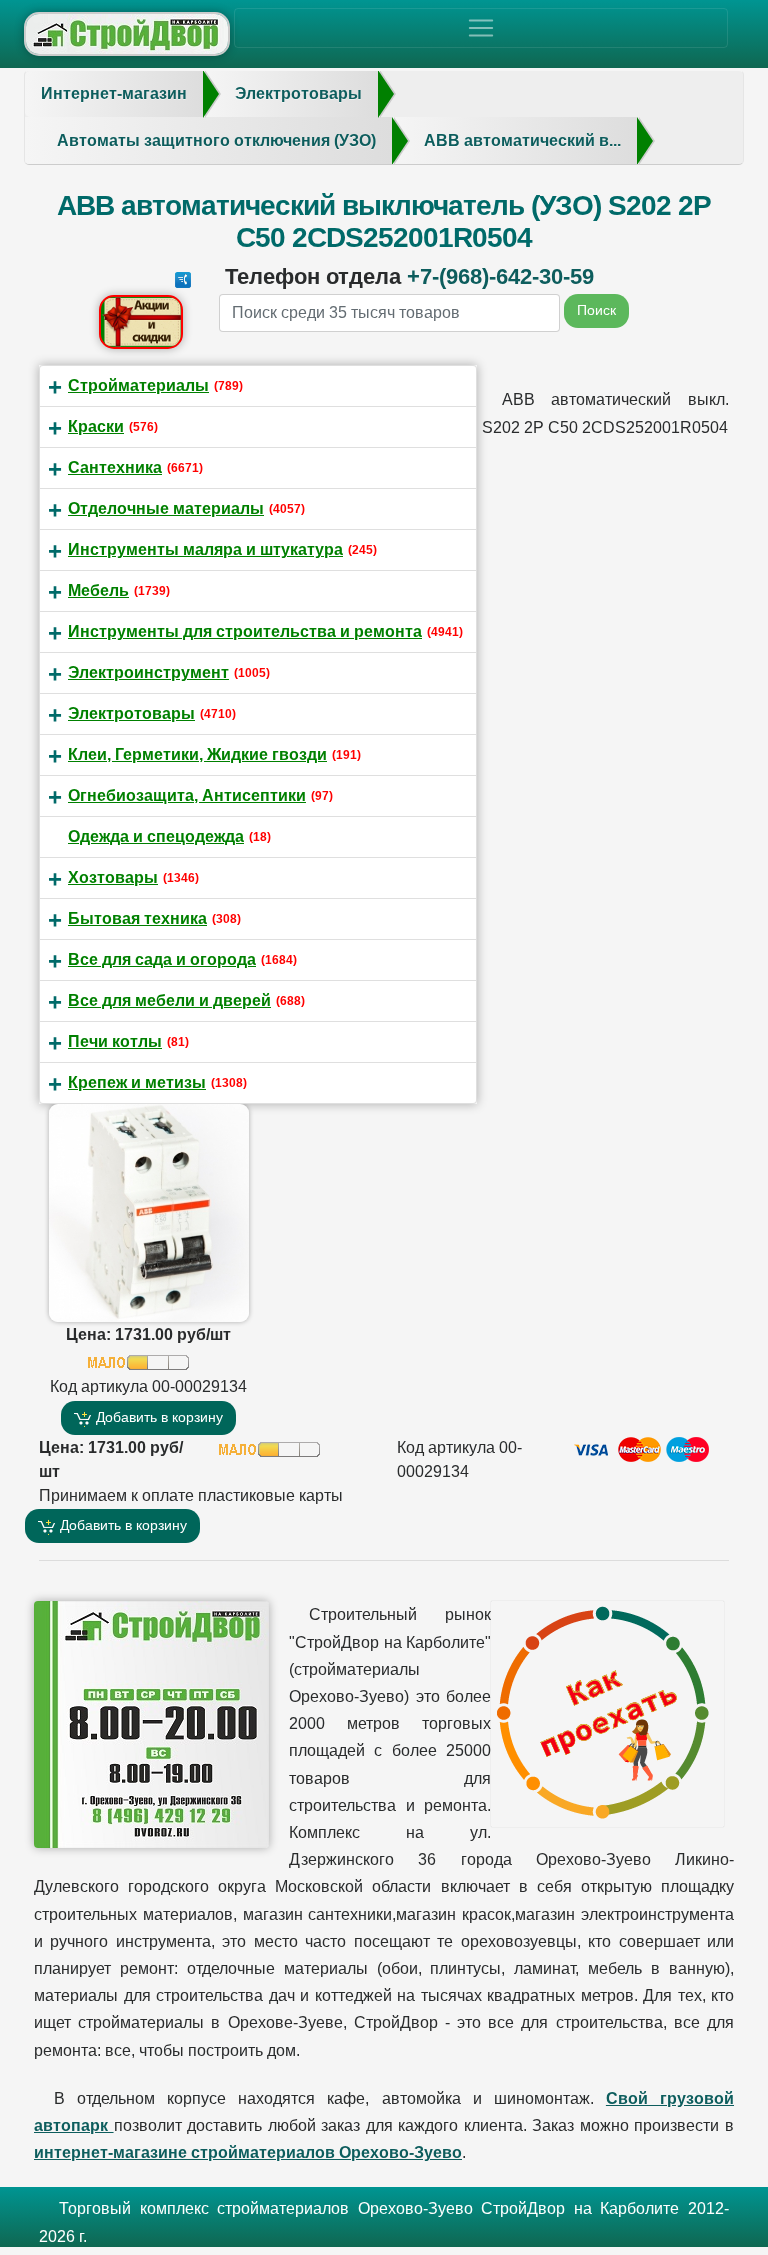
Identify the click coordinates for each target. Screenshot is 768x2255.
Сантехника (115, 467)
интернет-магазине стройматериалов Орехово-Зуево (248, 2152)
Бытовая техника (137, 918)
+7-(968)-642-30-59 (500, 276)
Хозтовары (113, 877)
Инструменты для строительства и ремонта (245, 631)
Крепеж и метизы (137, 1082)
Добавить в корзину (157, 1417)
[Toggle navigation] (481, 28)
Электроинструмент (148, 672)
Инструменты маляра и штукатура (205, 549)
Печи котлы (115, 1041)
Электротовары (131, 713)
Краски (96, 426)
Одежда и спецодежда (156, 836)
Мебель (98, 590)
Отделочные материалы (166, 508)
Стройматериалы (138, 385)
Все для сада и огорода (162, 959)
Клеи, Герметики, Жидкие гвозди (197, 754)
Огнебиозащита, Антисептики (187, 795)
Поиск (596, 310)
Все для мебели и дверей (169, 1000)
